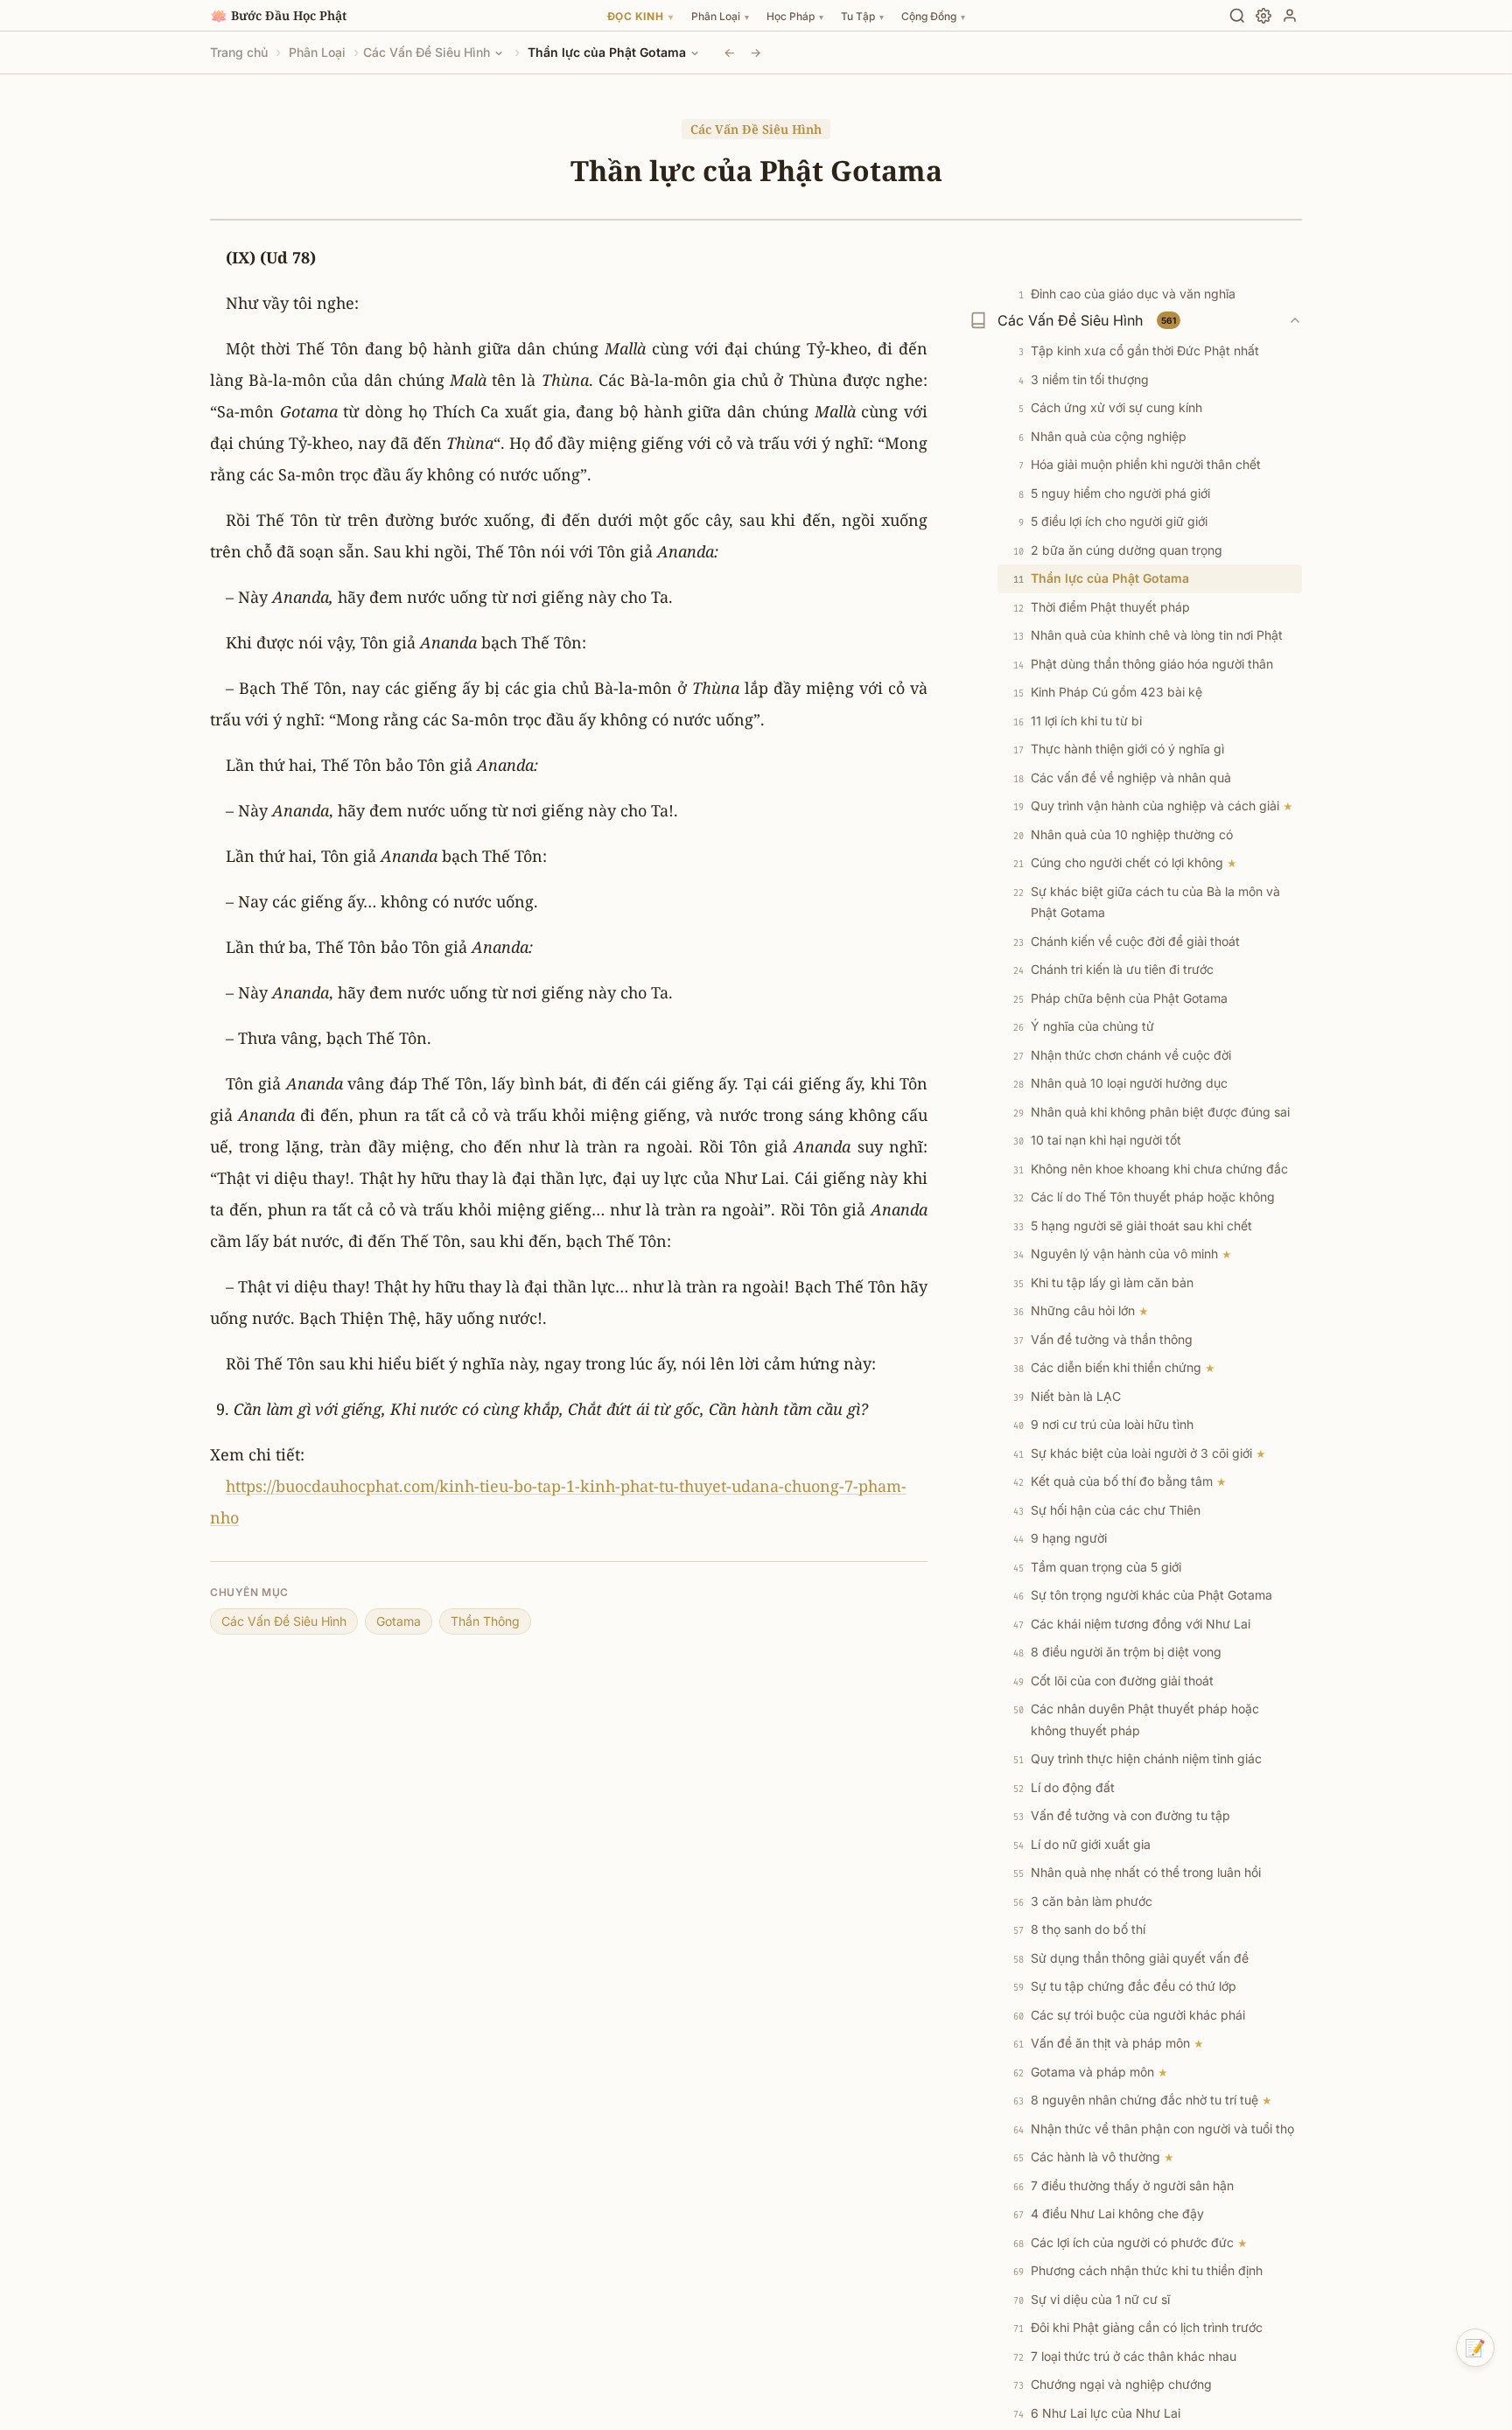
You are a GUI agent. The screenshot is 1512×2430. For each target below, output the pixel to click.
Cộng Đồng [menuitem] (933, 16)
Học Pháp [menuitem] (795, 16)
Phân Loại (317, 52)
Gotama (399, 1621)
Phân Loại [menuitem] (720, 16)
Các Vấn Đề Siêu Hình (427, 52)
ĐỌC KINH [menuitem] (640, 16)
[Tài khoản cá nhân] (1290, 16)
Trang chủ (239, 52)
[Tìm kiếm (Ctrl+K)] (1237, 16)
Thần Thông (485, 1621)
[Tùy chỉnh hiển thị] (1263, 16)
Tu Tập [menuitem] (862, 16)
